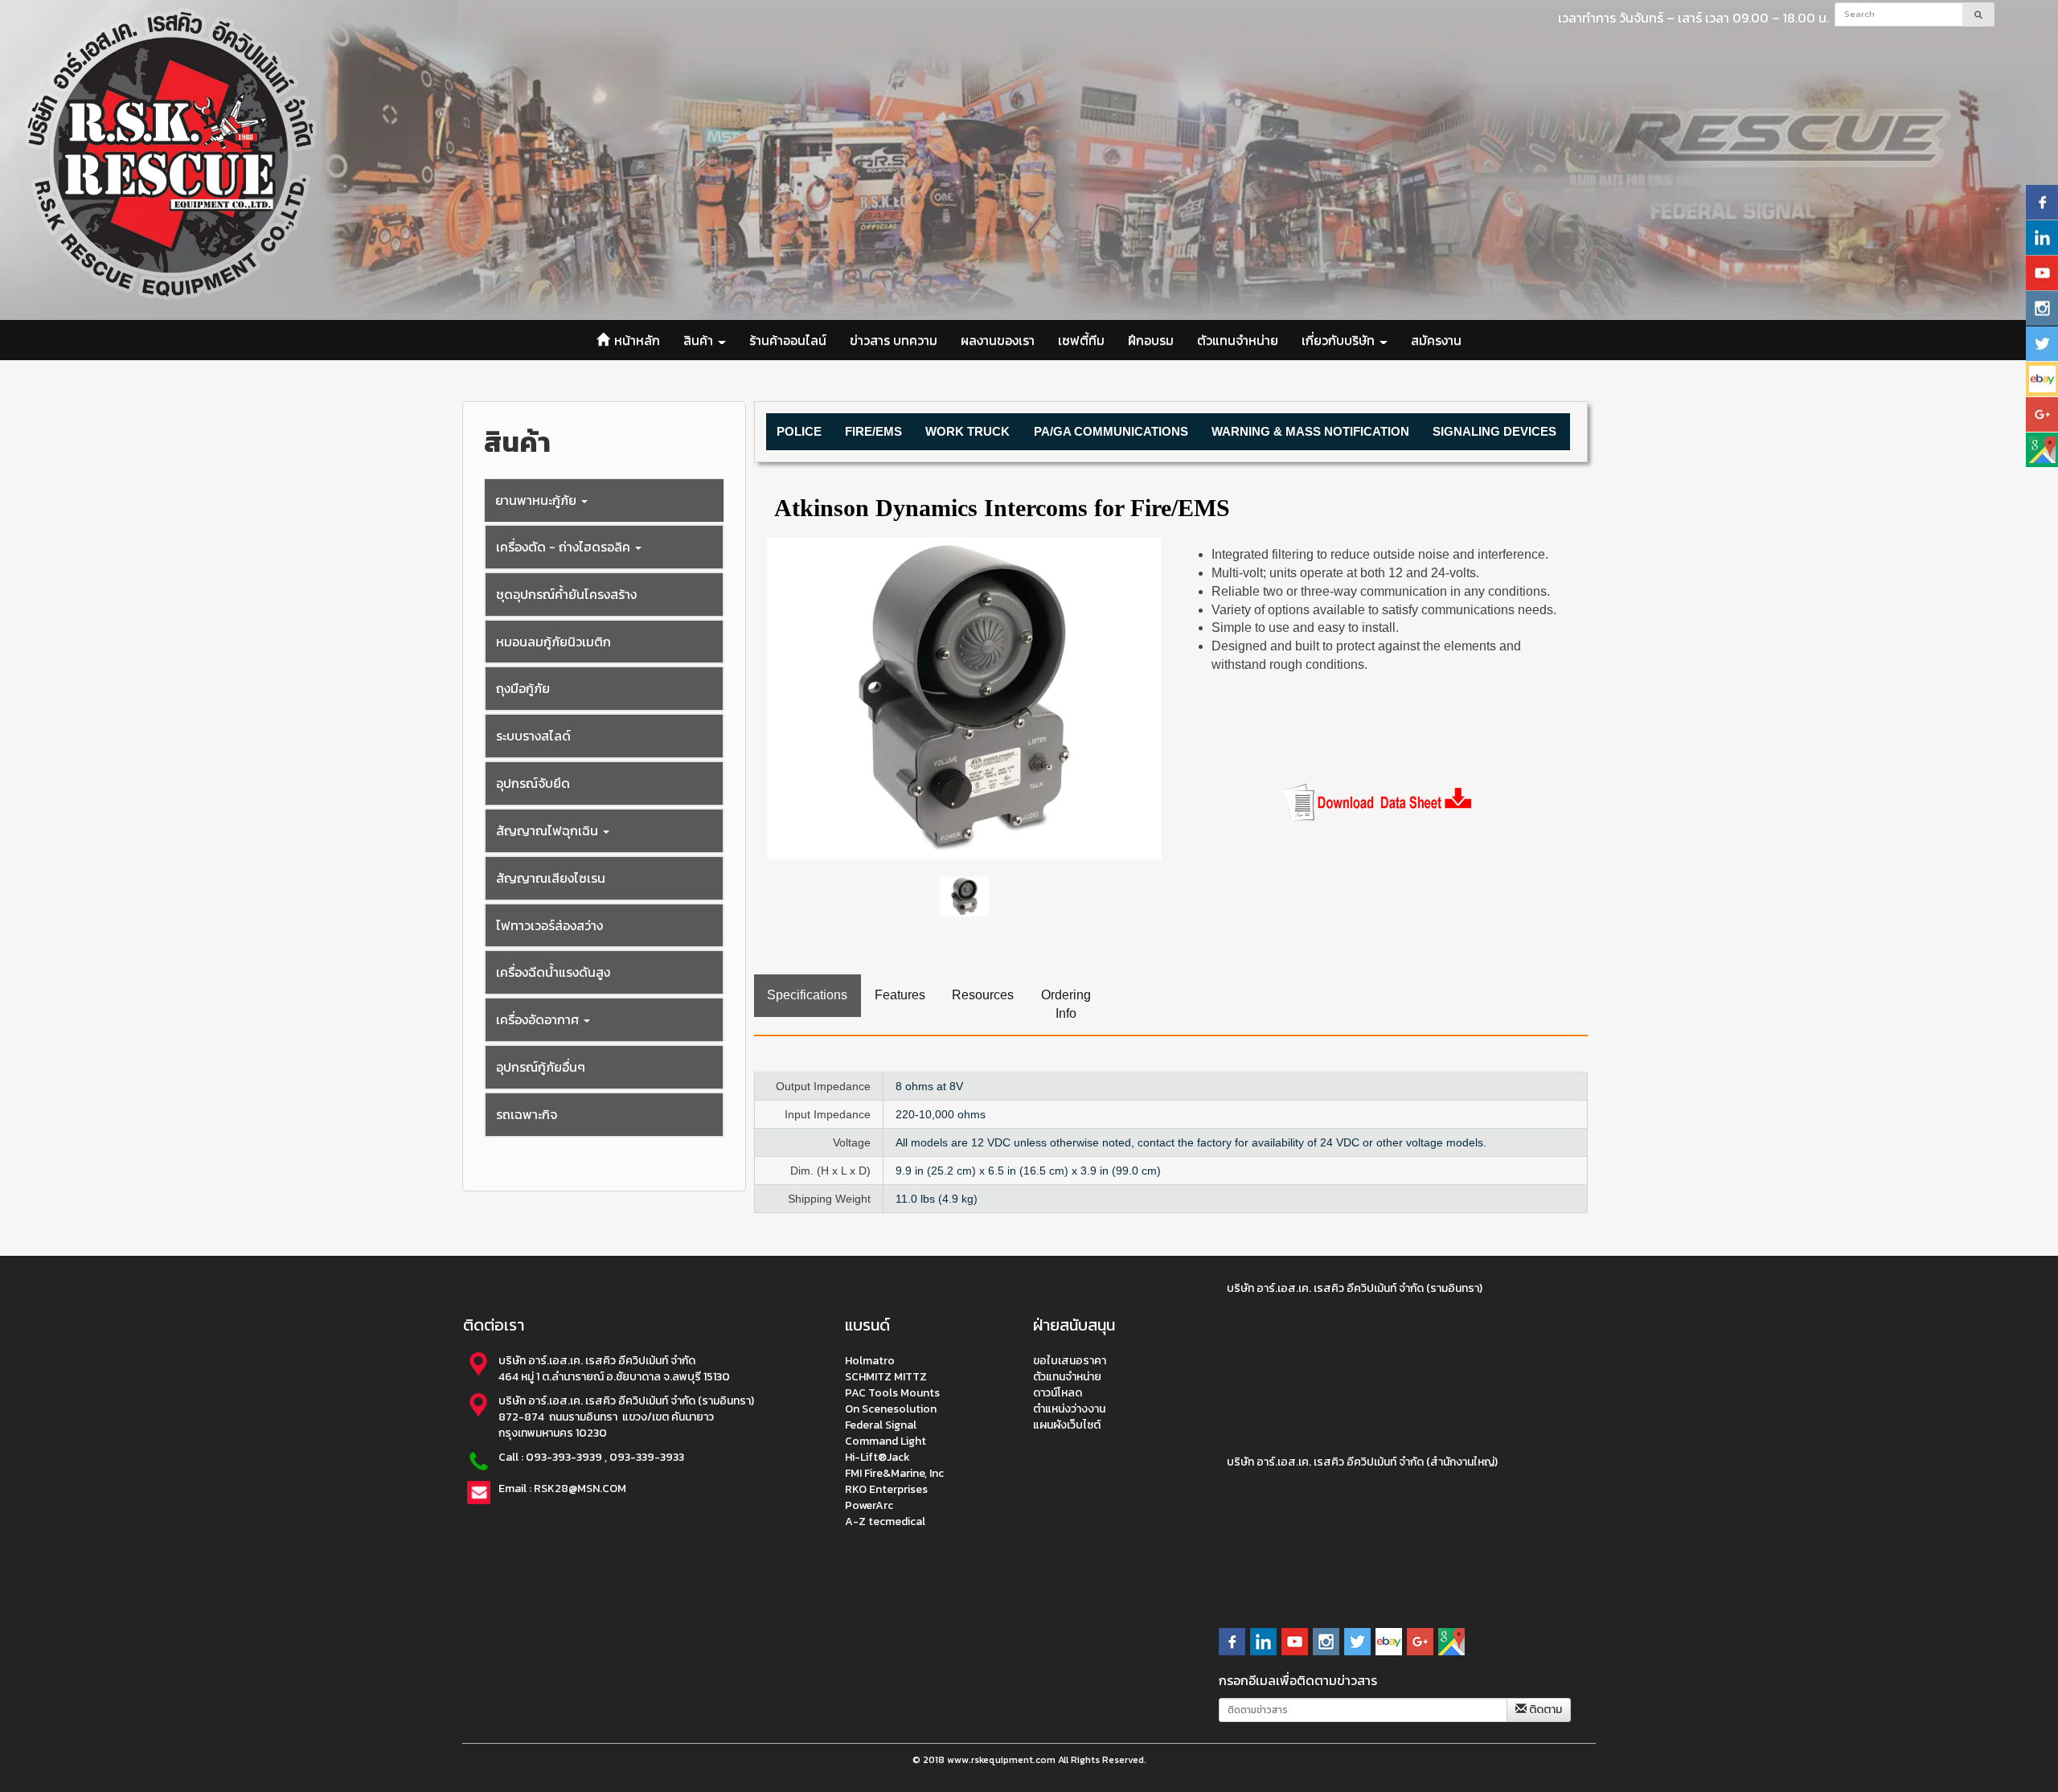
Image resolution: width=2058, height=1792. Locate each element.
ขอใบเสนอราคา (1070, 1360)
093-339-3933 (647, 1456)
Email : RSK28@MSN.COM (562, 1488)
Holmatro (870, 1360)
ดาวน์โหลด (1058, 1392)
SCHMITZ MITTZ (886, 1376)
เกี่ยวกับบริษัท (1340, 340)
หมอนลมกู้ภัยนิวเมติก (553, 642)
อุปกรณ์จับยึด (533, 783)
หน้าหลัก (635, 340)
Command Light (886, 1440)
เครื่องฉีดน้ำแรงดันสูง (553, 972)
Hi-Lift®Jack (877, 1456)
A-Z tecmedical (885, 1521)
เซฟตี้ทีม (1081, 340)
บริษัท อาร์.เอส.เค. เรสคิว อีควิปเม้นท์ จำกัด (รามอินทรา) (1355, 1288)
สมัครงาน (1436, 340)
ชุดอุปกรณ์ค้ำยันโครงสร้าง (566, 594)
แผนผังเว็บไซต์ (1067, 1424)
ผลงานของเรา (998, 340)
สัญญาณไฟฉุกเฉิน (549, 830)
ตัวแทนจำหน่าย (1238, 340)
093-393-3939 (564, 1456)
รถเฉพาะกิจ (527, 1114)
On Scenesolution (891, 1408)
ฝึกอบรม (1151, 340)
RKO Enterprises (886, 1489)
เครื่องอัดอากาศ (539, 1019)
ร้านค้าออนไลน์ (788, 340)
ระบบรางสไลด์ (533, 736)
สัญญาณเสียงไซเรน (551, 878)
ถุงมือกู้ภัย (523, 688)
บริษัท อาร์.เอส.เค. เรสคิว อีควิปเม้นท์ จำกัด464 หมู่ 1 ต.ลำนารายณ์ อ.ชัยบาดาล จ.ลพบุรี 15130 (615, 1368)
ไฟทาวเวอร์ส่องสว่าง (549, 925)
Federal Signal (881, 1424)
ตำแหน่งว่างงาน (1069, 1408)
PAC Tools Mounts (892, 1392)
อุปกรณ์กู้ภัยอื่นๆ (541, 1067)
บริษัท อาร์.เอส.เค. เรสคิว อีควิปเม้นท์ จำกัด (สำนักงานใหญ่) (1362, 1462)
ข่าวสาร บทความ (894, 340)
